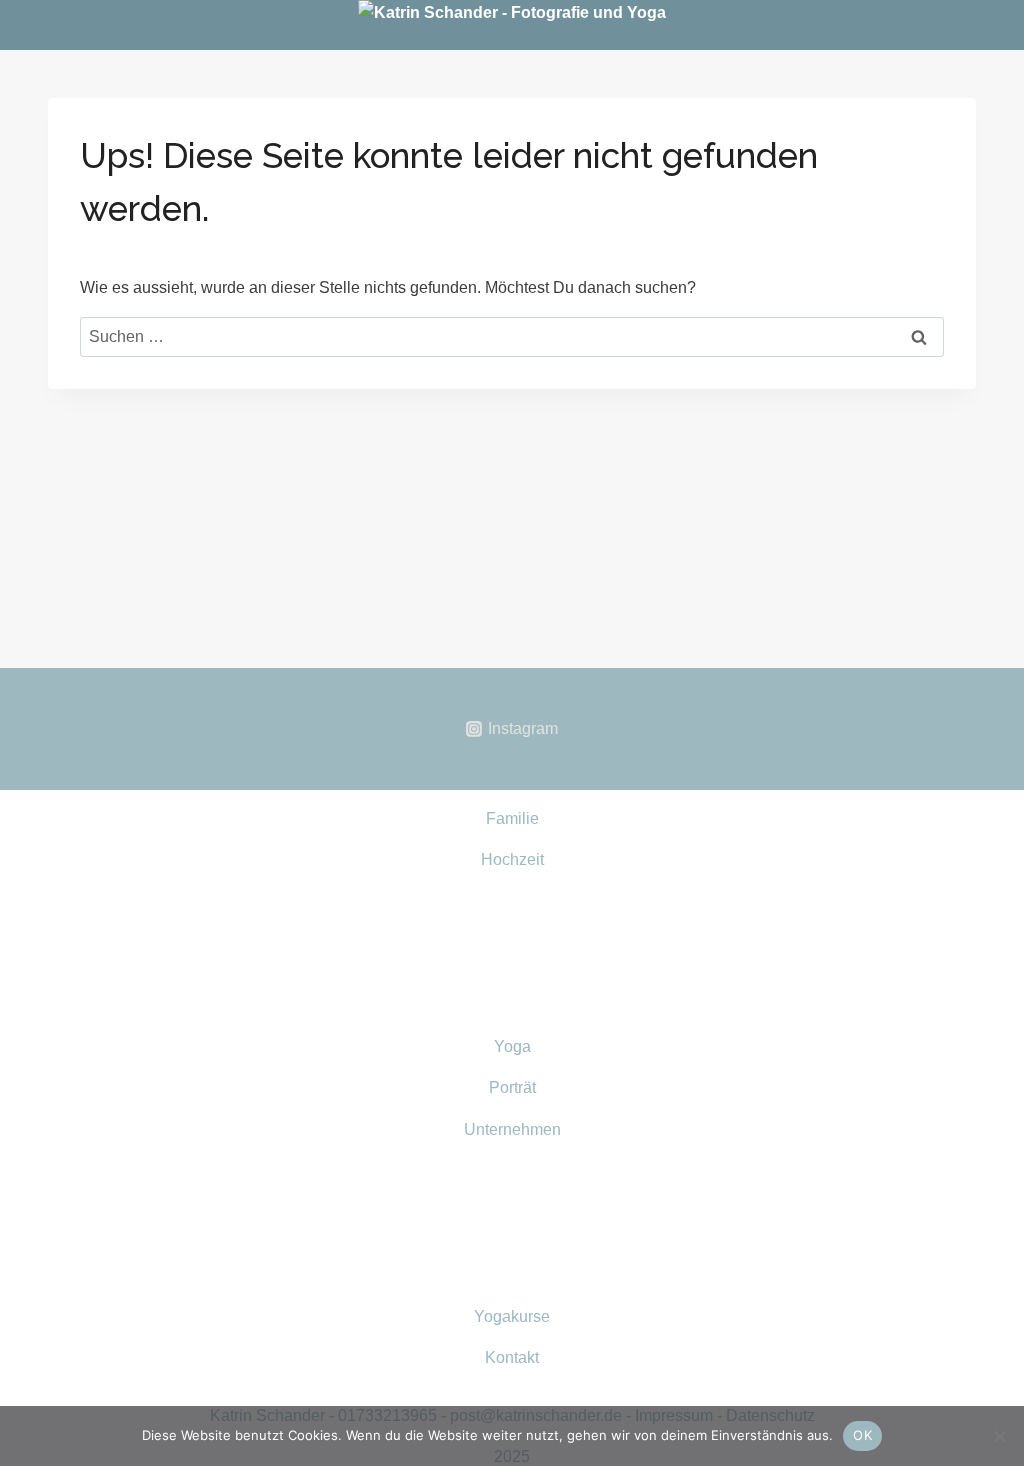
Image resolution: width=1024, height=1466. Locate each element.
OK (862, 1435)
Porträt (512, 1087)
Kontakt (512, 1357)
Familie (512, 818)
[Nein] (999, 1436)
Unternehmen (512, 1129)
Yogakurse (512, 1316)
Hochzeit (512, 859)
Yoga (512, 1046)
